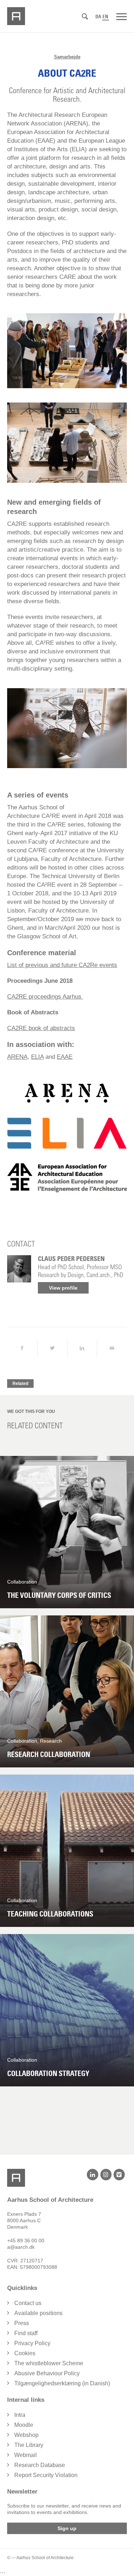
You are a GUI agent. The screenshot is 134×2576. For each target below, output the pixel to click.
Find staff (26, 2333)
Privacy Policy (32, 2343)
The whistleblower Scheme (49, 2363)
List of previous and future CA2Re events (62, 965)
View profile (63, 1288)
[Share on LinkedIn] (82, 1348)
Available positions (38, 2313)
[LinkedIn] (92, 2175)
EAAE (65, 1057)
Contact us (28, 2303)
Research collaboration (49, 1754)
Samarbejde (67, 57)
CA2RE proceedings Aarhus (45, 997)
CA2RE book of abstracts (41, 1028)
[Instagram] (106, 2175)
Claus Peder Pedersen (71, 1259)
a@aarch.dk (21, 2247)
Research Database (40, 2465)
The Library (29, 2445)
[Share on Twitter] (52, 1348)
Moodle (24, 2425)
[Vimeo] (119, 2175)
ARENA (17, 1057)
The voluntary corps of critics (59, 1595)
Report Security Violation (46, 2475)
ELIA (37, 1057)
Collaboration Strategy (48, 2073)
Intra (20, 2415)
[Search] (85, 17)
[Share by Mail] (112, 1348)
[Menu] (121, 16)
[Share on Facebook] (22, 1348)
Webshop (26, 2435)
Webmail (26, 2455)
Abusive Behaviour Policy (47, 2373)
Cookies (25, 2353)
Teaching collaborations (50, 1914)
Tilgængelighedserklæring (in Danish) (62, 2383)
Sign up (67, 2528)
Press (22, 2323)
